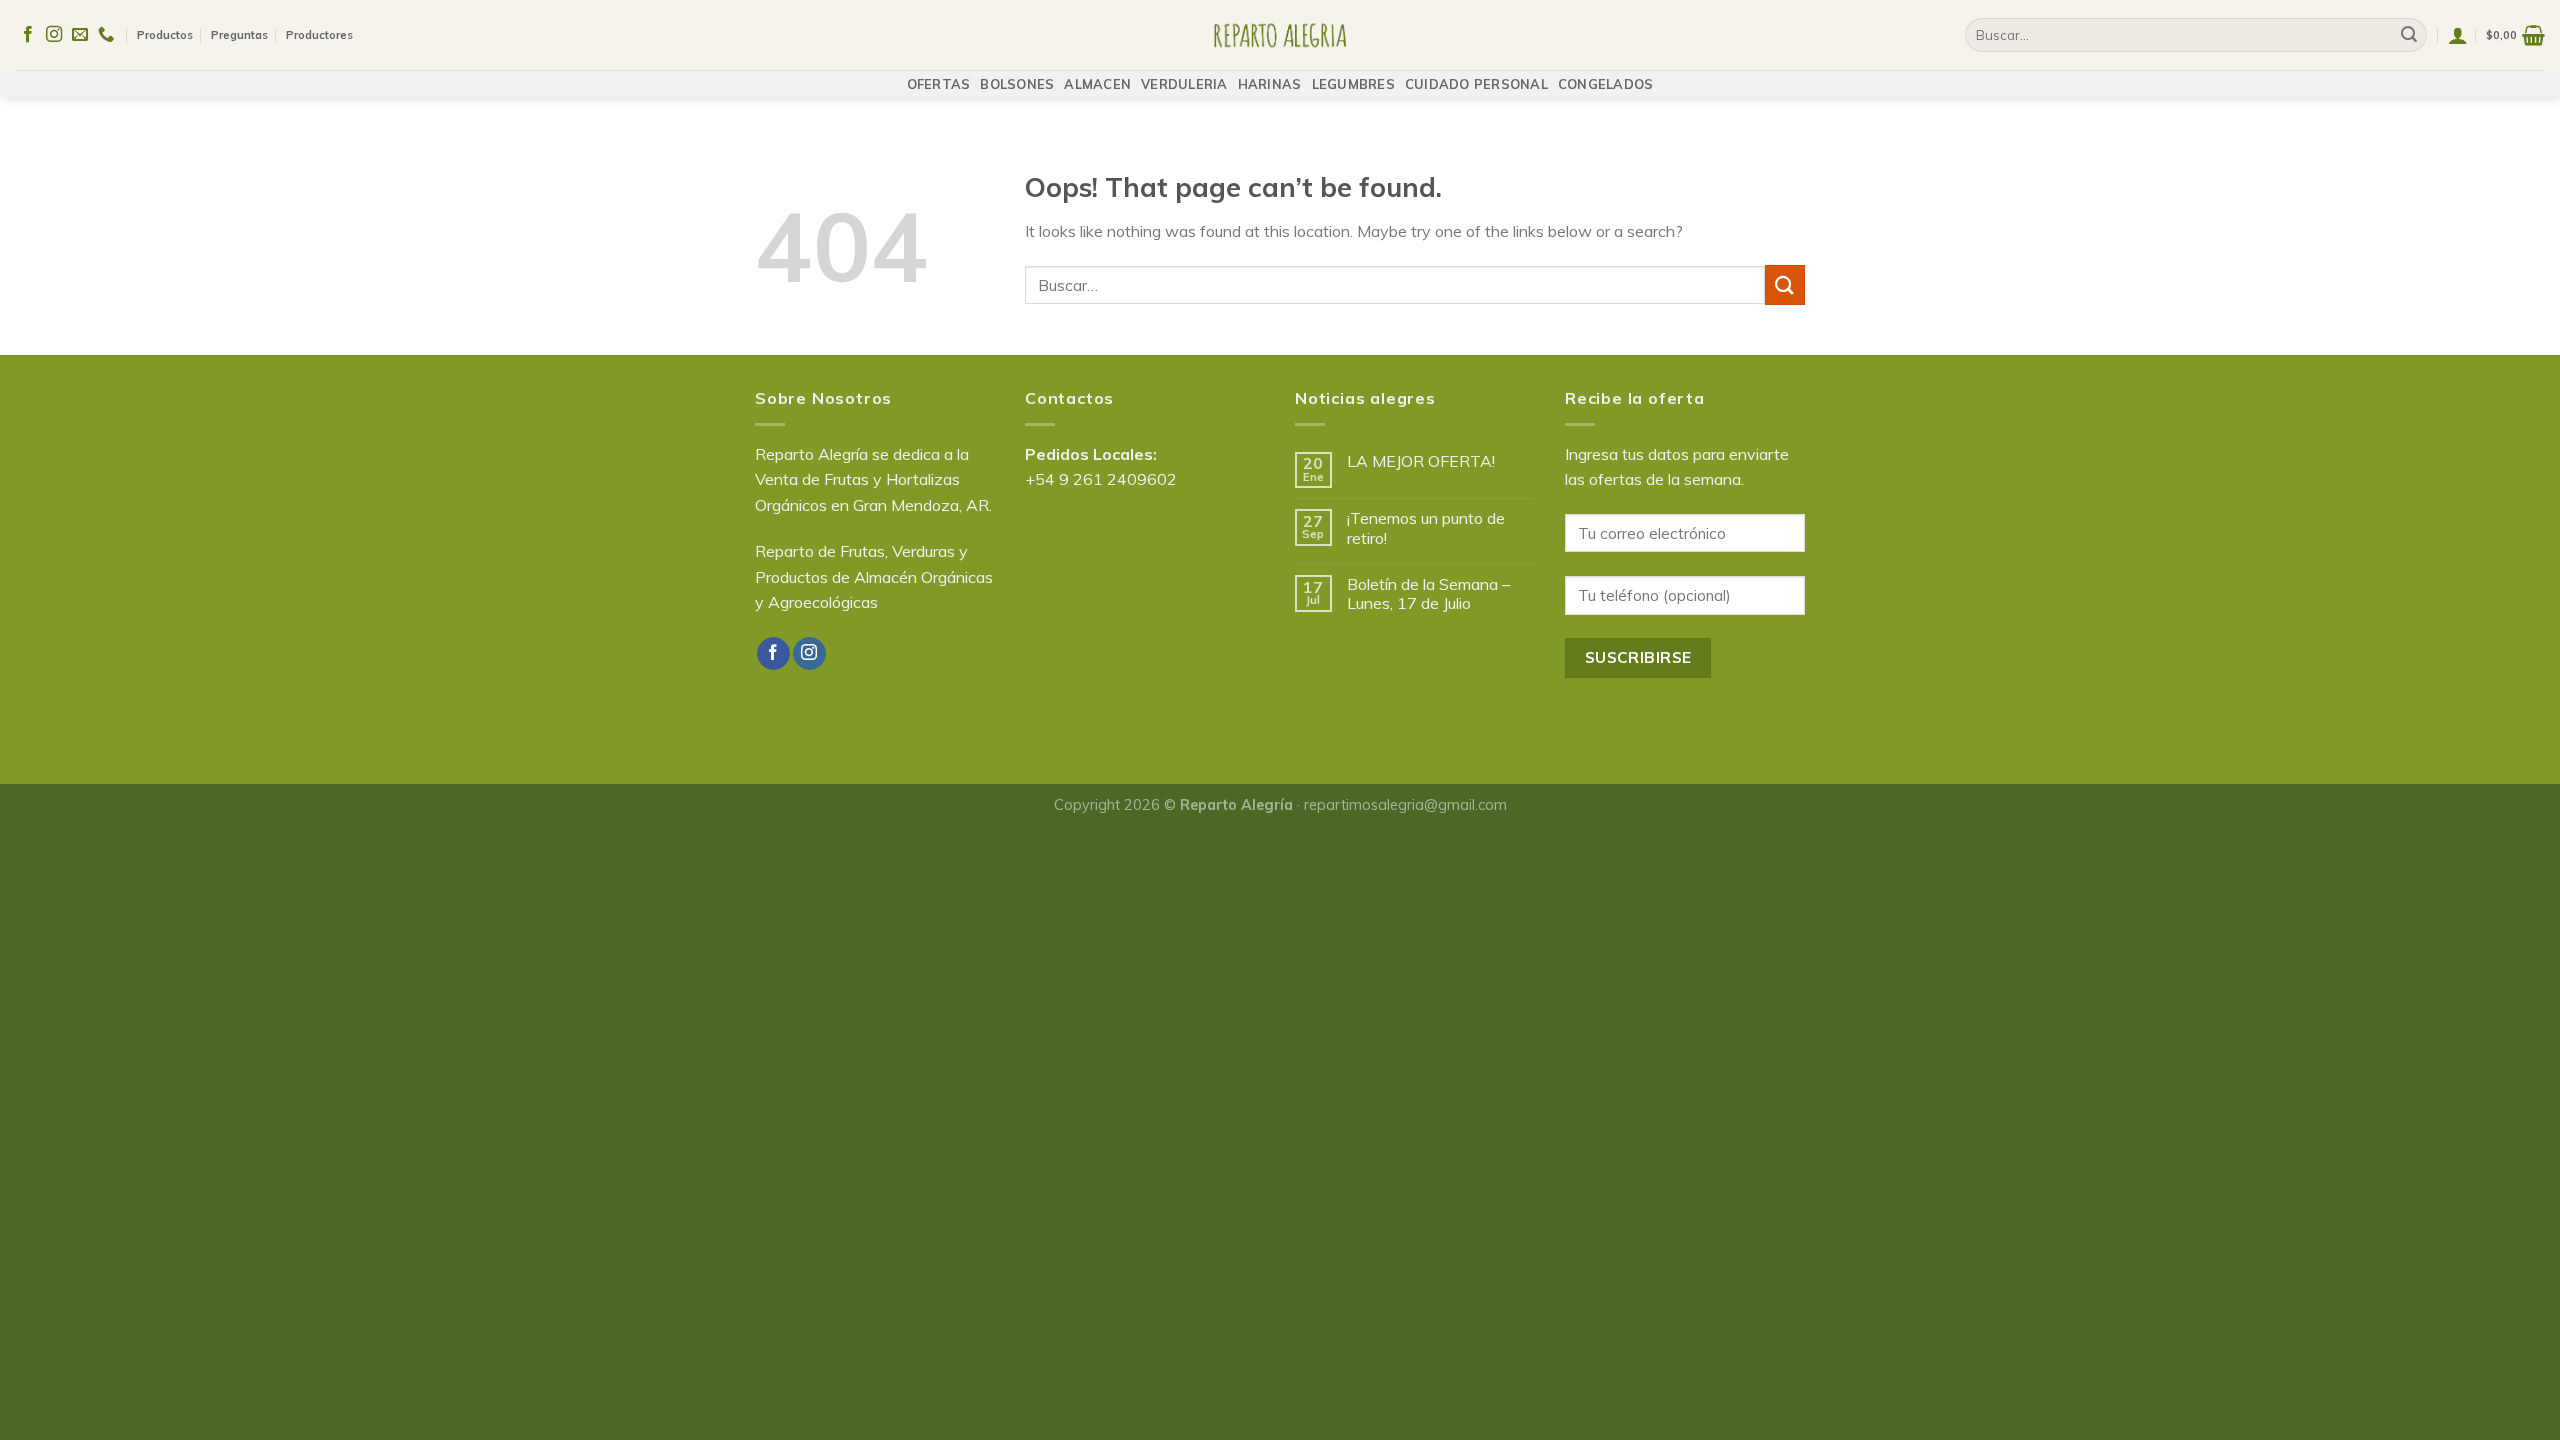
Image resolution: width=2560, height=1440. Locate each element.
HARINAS (1270, 84)
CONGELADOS (1606, 84)
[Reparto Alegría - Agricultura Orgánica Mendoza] (1280, 35)
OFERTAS (939, 84)
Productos (165, 35)
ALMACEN (1097, 84)
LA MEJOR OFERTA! (1421, 461)
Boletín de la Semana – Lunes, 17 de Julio (1428, 594)
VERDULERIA (1184, 84)
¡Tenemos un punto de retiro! (1426, 528)
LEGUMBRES (1353, 84)
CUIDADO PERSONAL (1476, 84)
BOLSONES (1017, 84)
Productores (319, 35)
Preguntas (239, 35)
